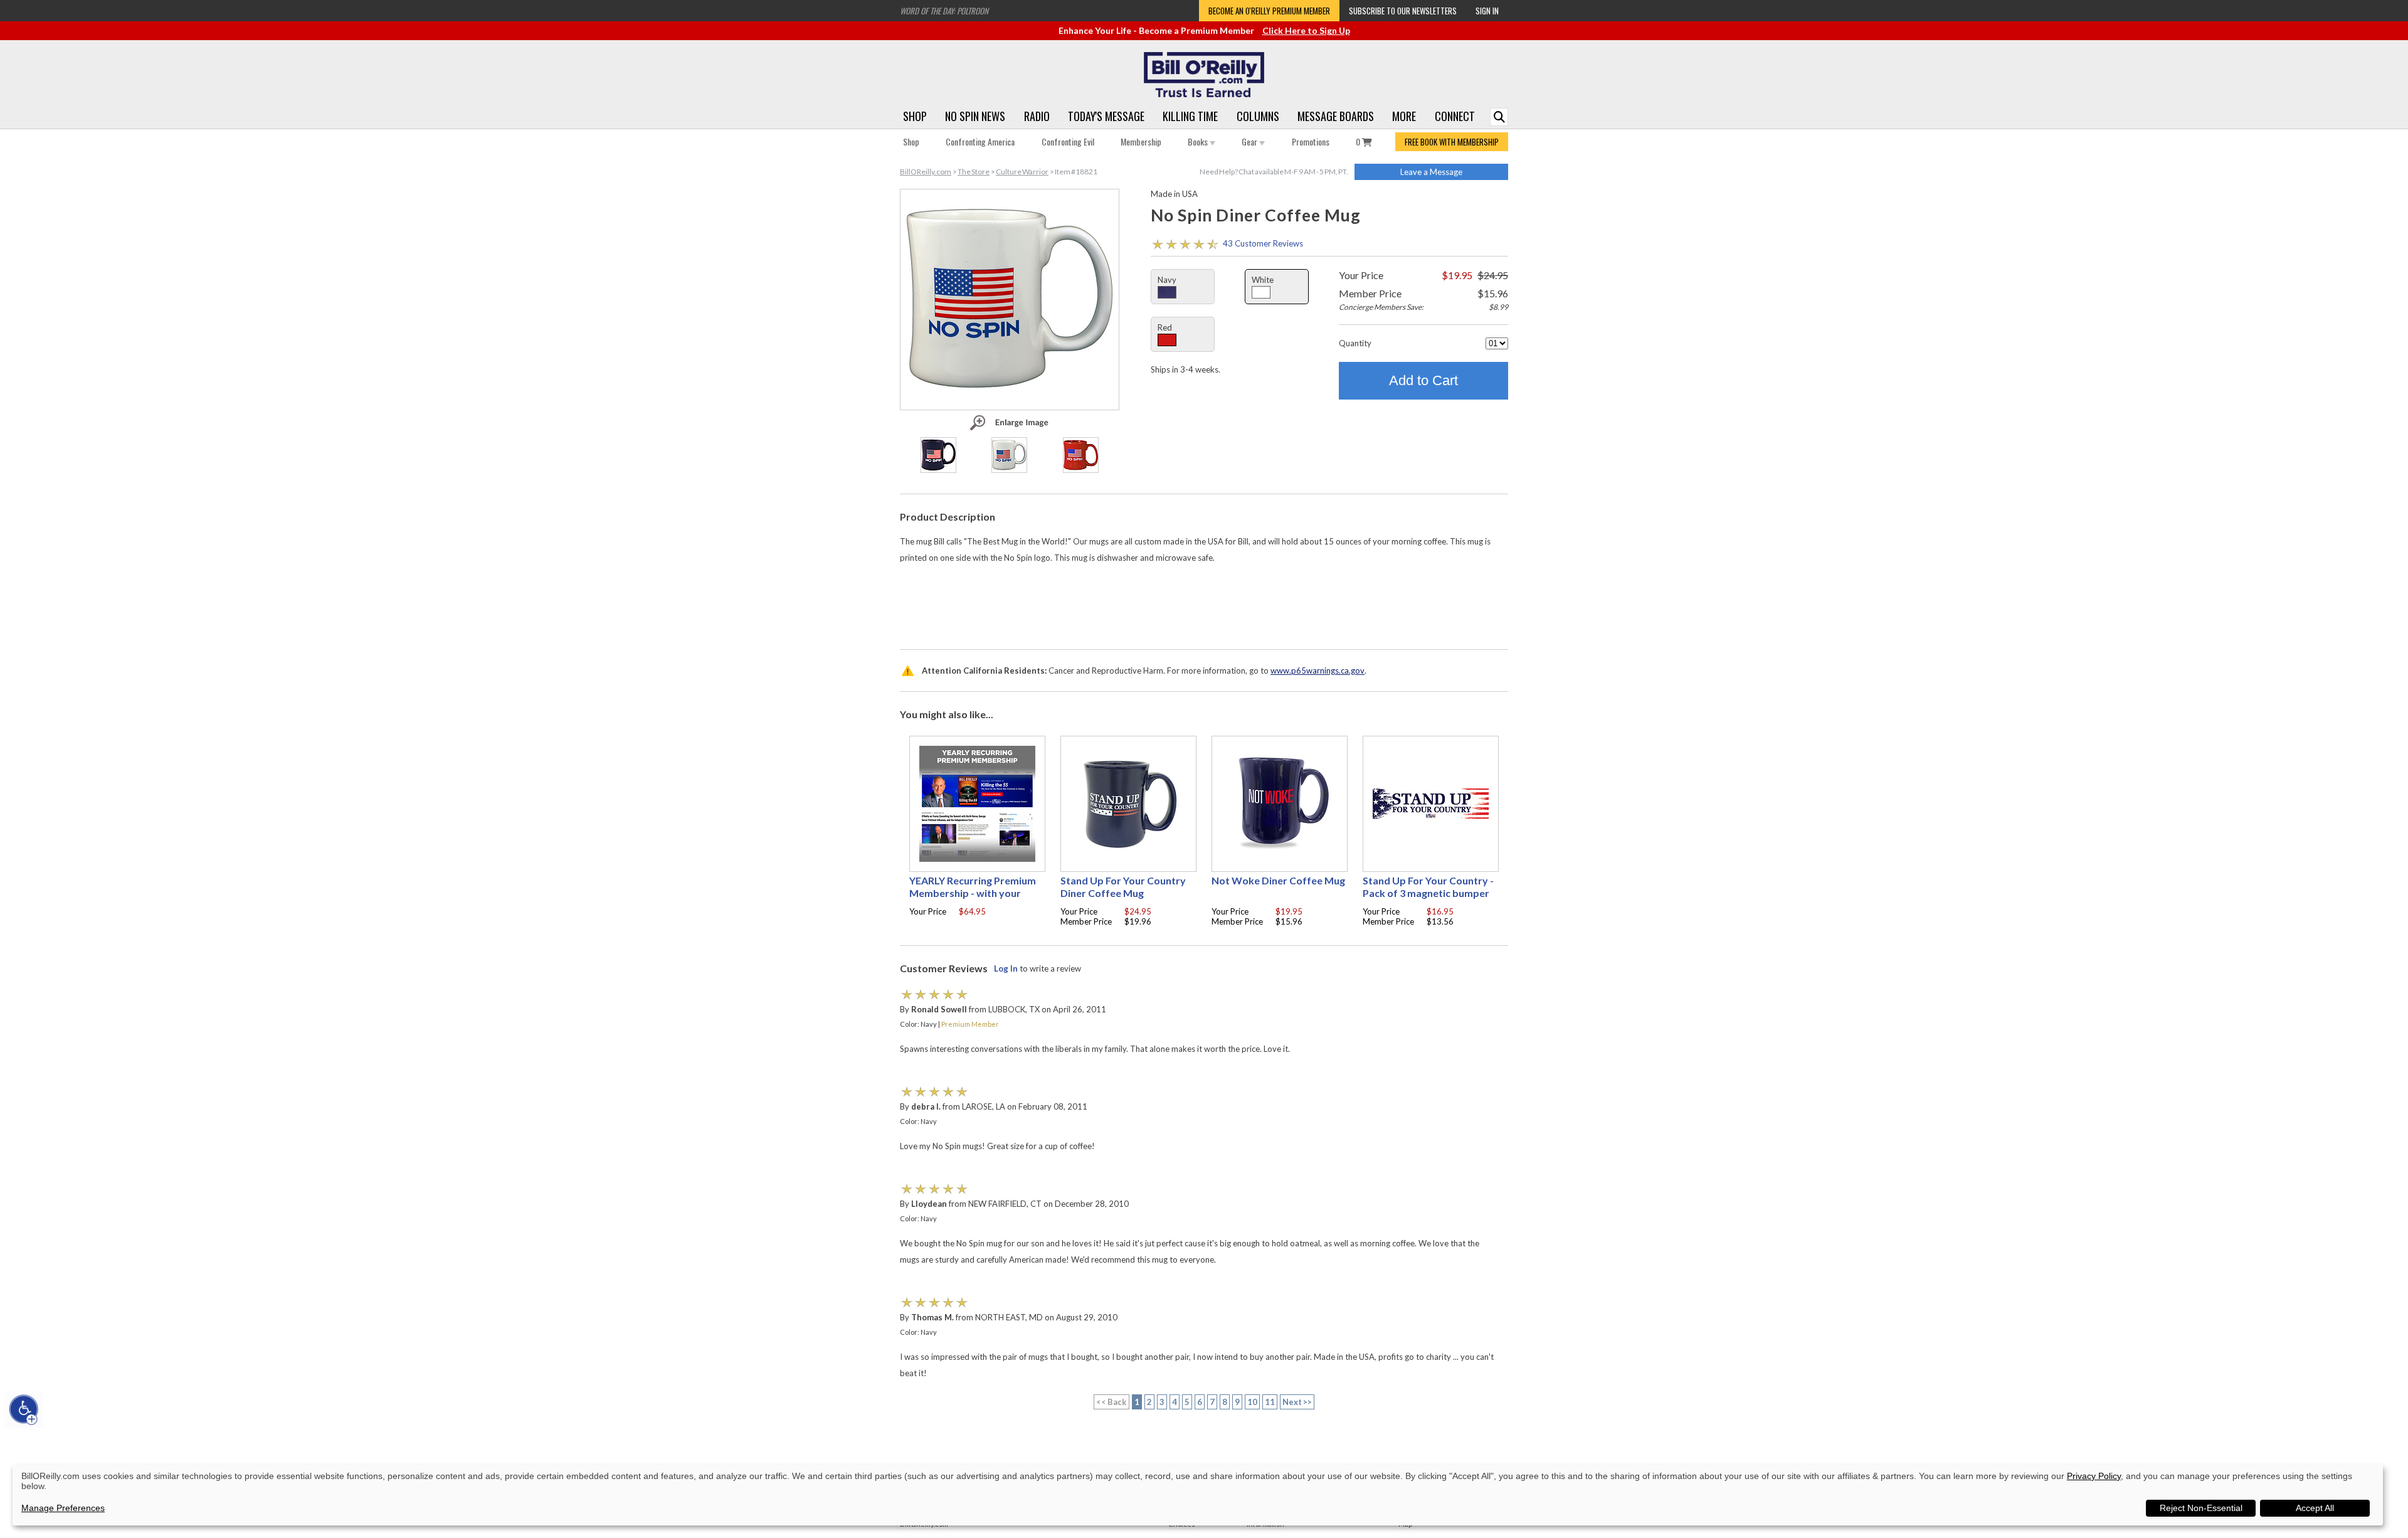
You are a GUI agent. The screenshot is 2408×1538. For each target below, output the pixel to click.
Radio (1037, 116)
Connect (1455, 116)
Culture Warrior (1022, 172)
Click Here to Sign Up (1306, 30)
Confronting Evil (1068, 141)
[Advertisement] (1204, 603)
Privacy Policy (2094, 1476)
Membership (1141, 141)
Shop (915, 116)
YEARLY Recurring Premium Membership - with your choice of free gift (973, 893)
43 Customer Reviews (1263, 243)
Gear (1250, 141)
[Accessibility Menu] (24, 1409)
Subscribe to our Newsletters (1403, 11)
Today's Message (1106, 116)
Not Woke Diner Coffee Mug (1278, 880)
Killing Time (1190, 116)
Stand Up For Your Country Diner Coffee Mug (1123, 887)
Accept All (2315, 1508)
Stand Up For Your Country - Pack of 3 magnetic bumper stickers (1428, 893)
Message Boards (1336, 116)
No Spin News (975, 116)
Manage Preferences (63, 1508)
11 (1270, 1402)
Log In (1006, 968)
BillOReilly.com (926, 172)
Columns (1258, 116)
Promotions (1311, 141)
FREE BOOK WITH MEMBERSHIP (1452, 142)
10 (1252, 1402)
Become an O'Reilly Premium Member (1269, 11)
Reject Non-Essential (2201, 1508)
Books (1199, 141)
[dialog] (1198, 1495)
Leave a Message (1431, 172)
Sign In (1487, 11)
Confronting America (980, 141)
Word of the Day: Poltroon (944, 11)
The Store (974, 172)
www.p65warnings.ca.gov (1318, 671)
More (1404, 116)
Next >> (1297, 1402)
